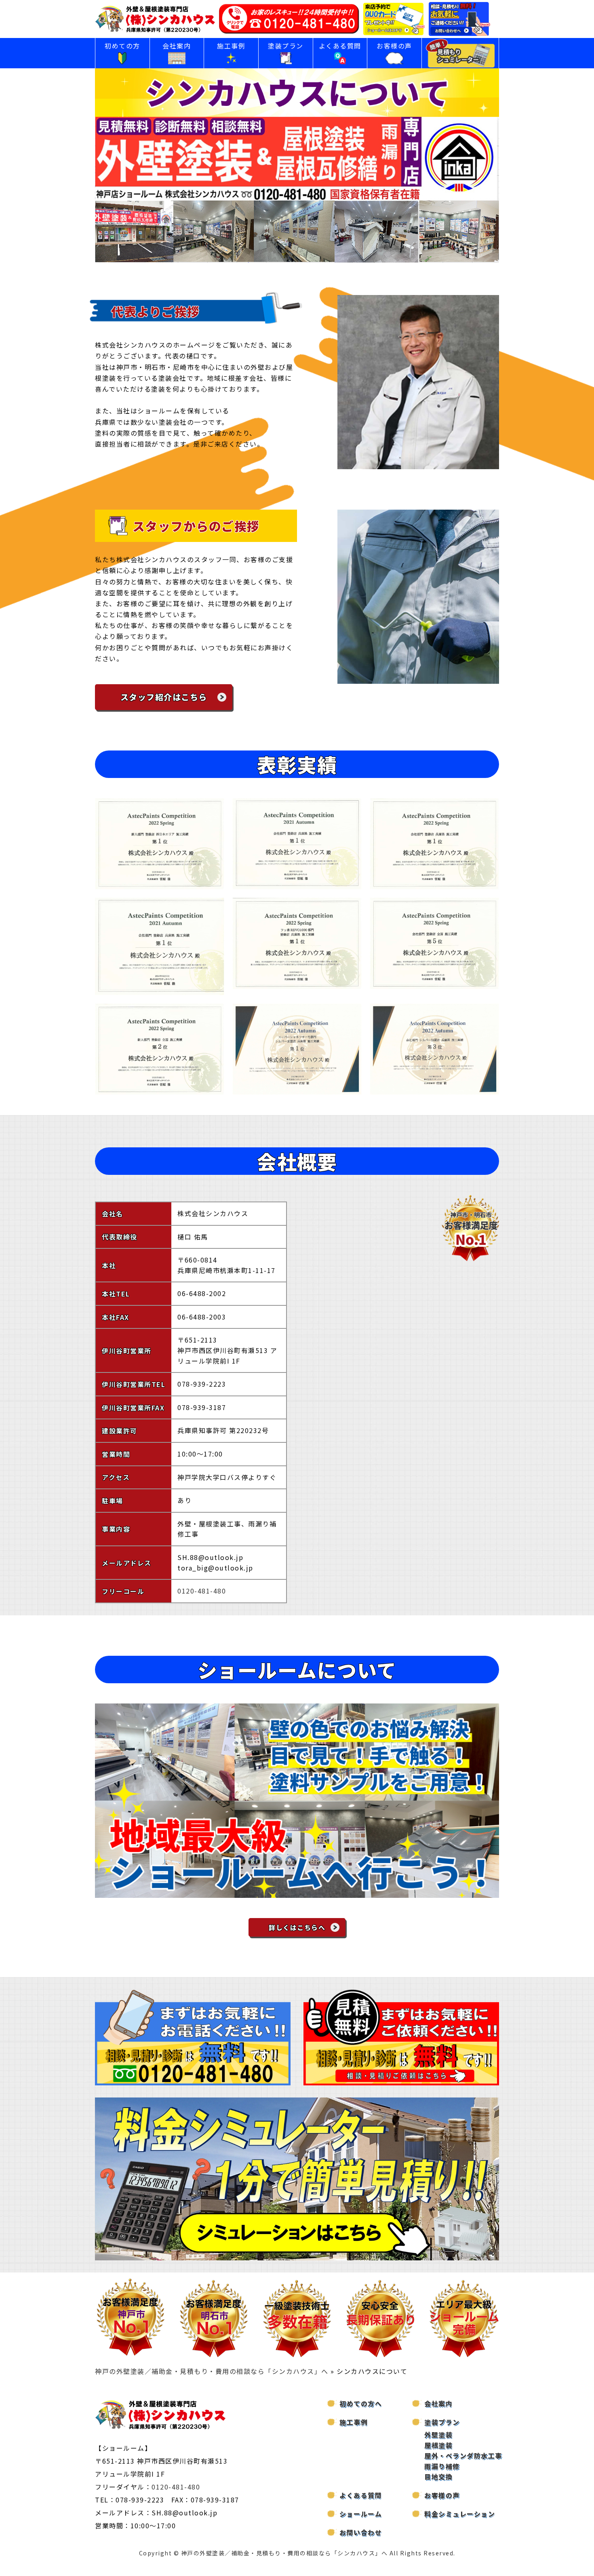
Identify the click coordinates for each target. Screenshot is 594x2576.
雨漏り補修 (442, 2466)
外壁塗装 (438, 2435)
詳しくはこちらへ (297, 1927)
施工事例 (231, 46)
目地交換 (438, 2477)
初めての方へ (361, 2403)
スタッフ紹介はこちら (164, 697)
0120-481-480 (202, 1591)
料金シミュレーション (460, 2514)
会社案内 (177, 46)
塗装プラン (286, 46)
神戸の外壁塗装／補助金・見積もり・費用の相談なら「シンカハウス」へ (212, 2371)
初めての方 (122, 46)
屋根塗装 (438, 2445)
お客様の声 (394, 46)
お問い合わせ (361, 2532)
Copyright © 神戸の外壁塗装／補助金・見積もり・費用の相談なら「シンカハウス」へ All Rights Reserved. (297, 2553)
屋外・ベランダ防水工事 (463, 2456)
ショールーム (361, 2514)
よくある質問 (340, 46)
